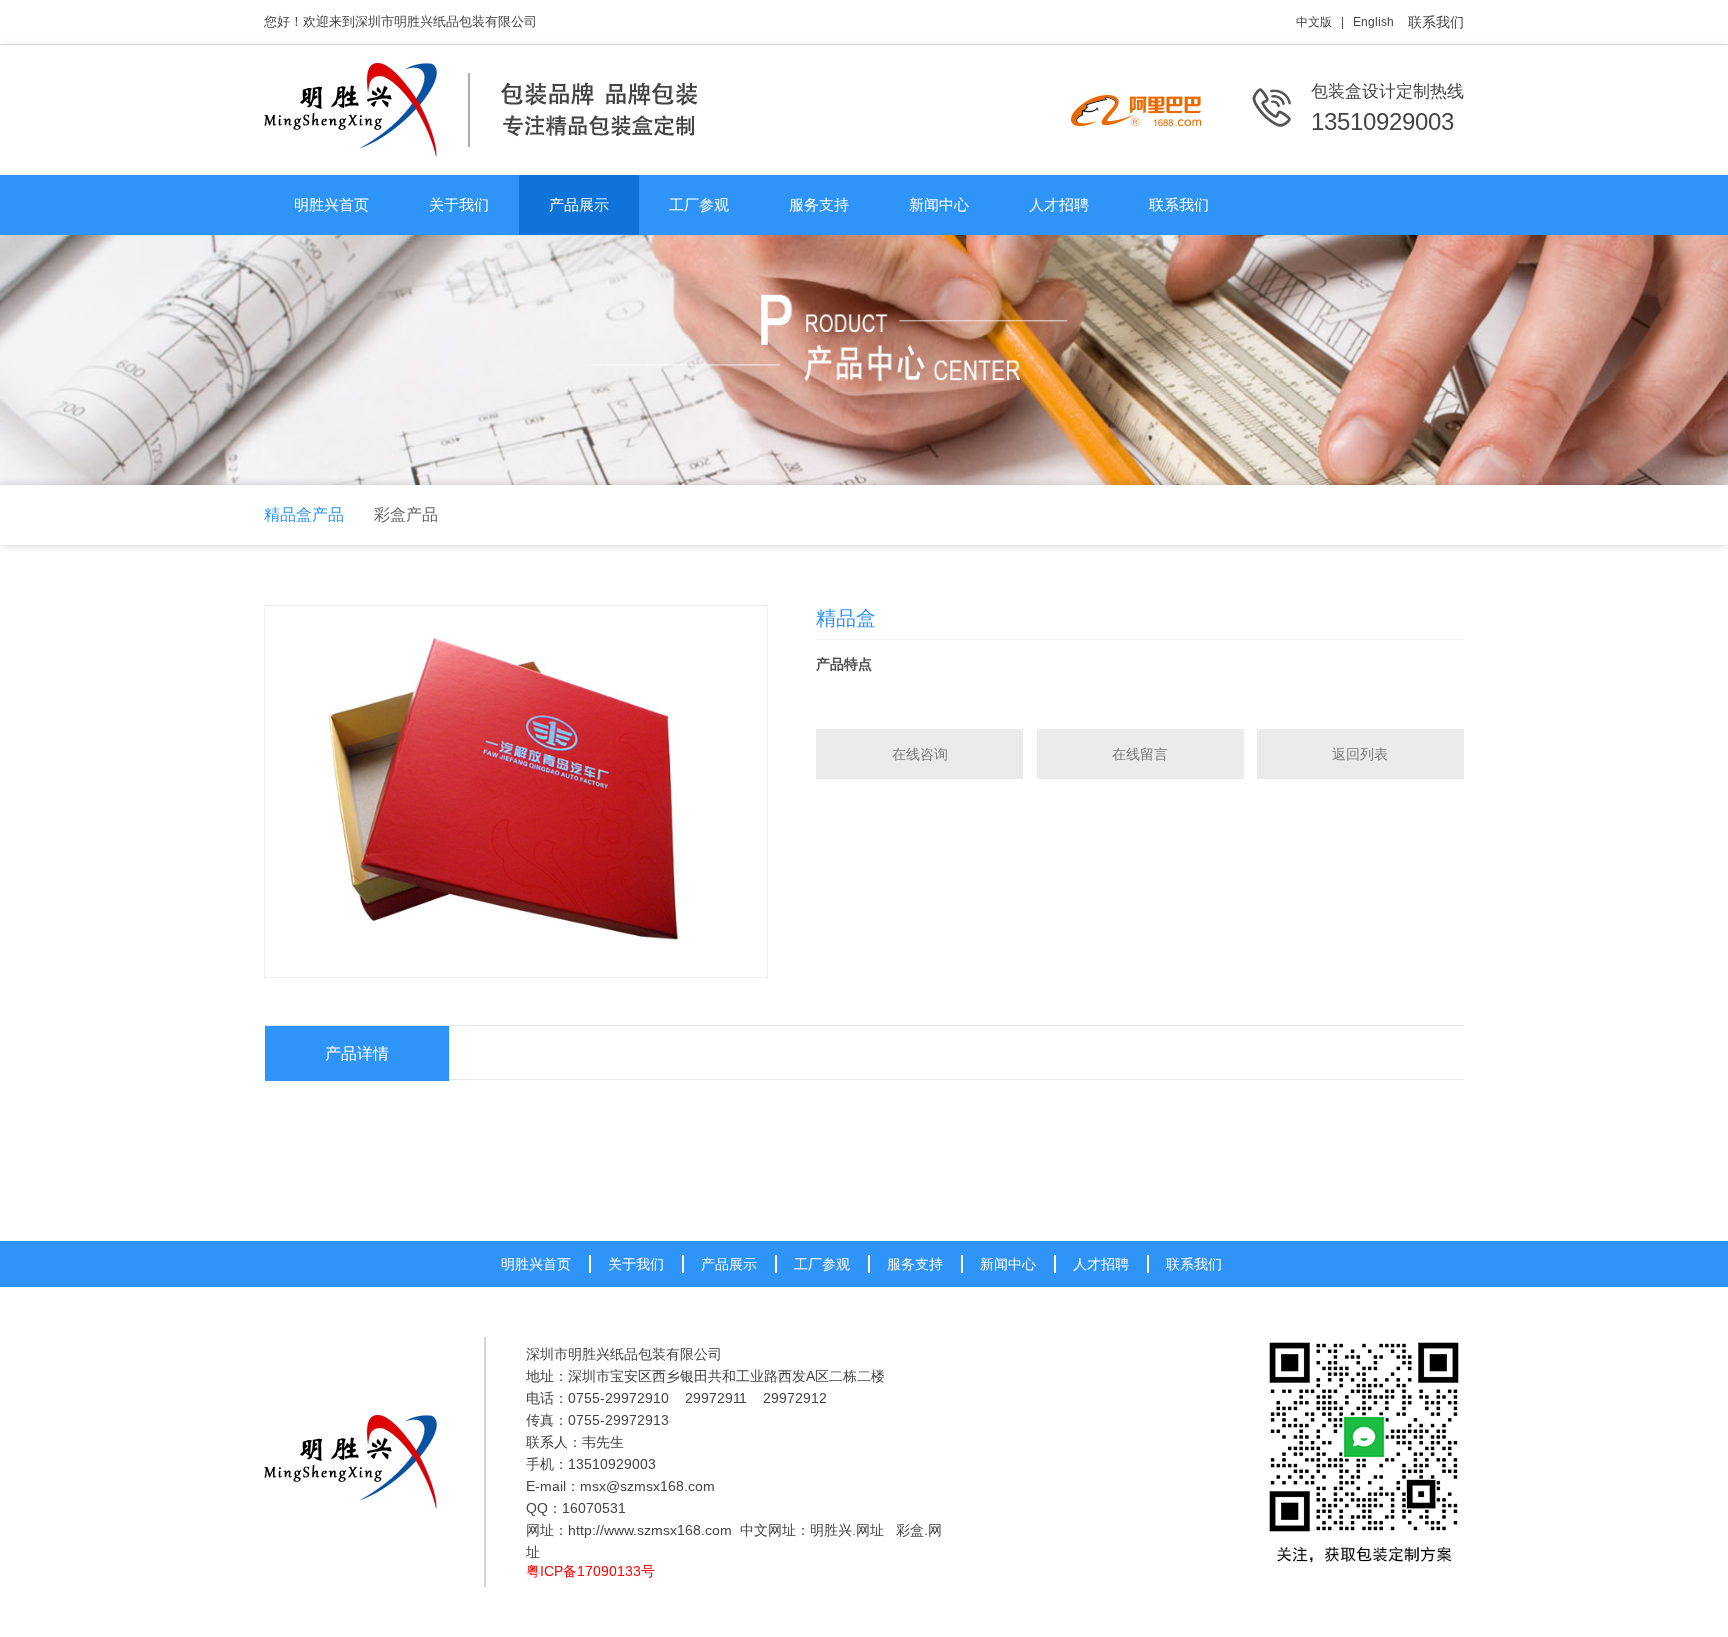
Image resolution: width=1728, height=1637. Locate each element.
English (1373, 22)
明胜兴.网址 (847, 1530)
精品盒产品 (304, 514)
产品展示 (579, 204)
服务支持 (819, 204)
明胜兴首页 (331, 204)
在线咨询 (920, 754)
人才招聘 (1059, 204)
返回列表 (1360, 754)
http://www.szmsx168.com (650, 1530)
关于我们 (459, 204)
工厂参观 (699, 204)
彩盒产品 (406, 514)
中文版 (1314, 22)
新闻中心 (939, 204)
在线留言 (1140, 754)
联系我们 (1436, 22)
